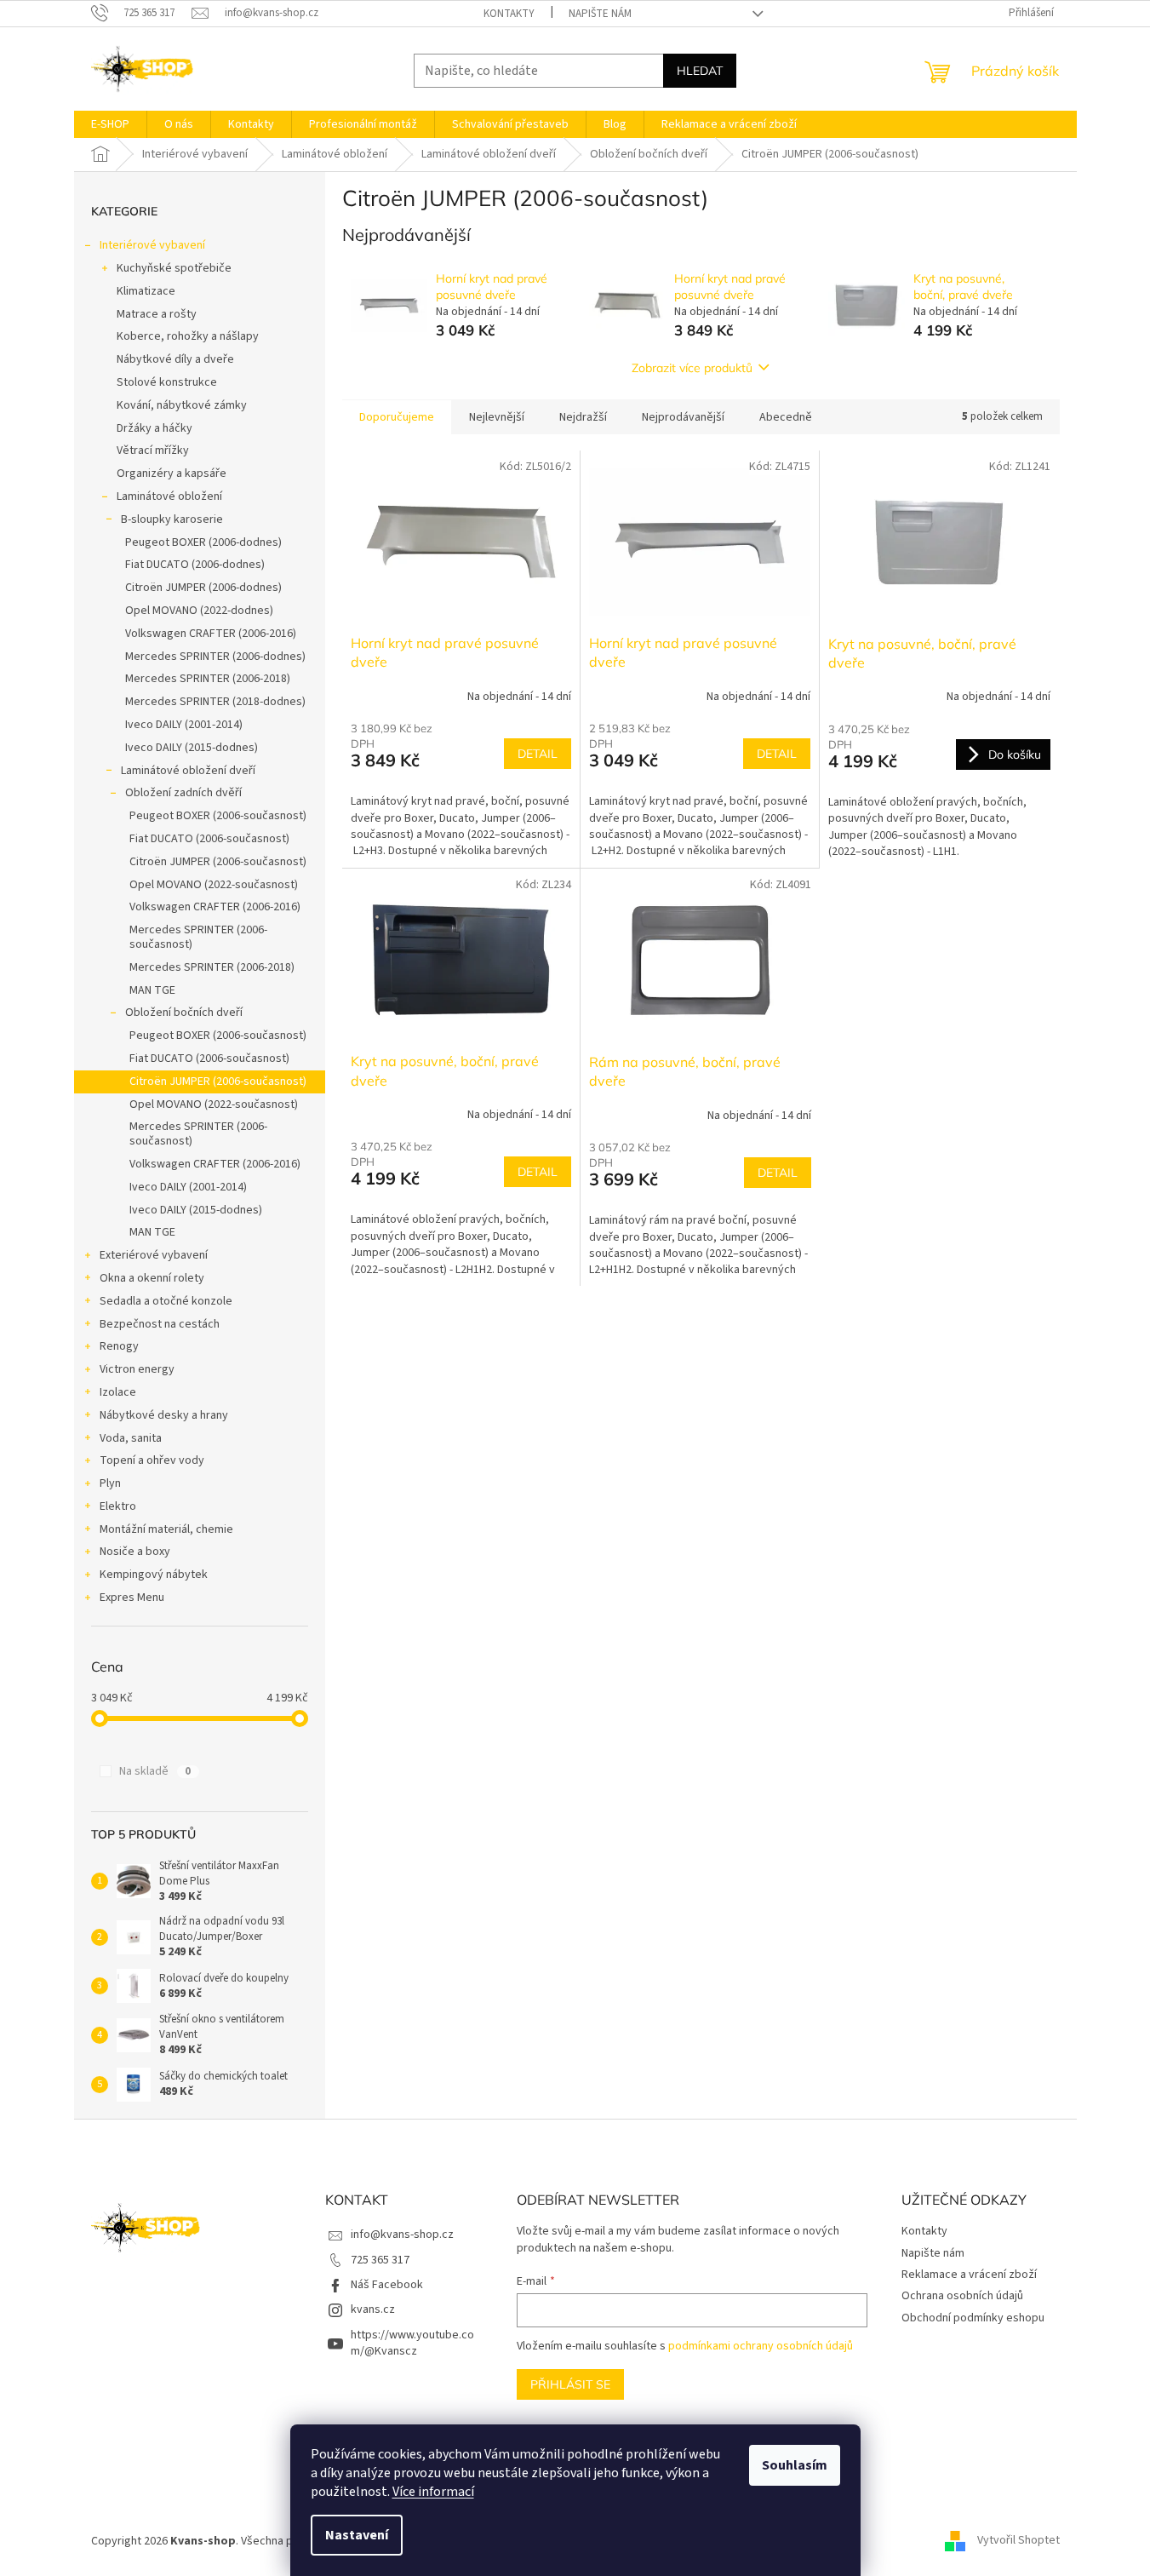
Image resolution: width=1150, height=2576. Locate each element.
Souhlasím (795, 2465)
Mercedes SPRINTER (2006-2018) (208, 679)
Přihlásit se (570, 2384)
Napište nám (600, 14)
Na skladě (155, 1771)
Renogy (119, 1346)
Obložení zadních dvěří (183, 793)
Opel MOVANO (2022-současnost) (214, 885)
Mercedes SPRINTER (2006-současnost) (198, 937)
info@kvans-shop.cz (402, 2235)
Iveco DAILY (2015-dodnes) (192, 748)
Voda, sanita (131, 1438)
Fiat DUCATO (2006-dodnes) (195, 565)
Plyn (110, 1483)
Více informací (433, 2492)
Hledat (700, 71)
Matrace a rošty (157, 314)
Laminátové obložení (169, 496)
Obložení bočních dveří (184, 1013)
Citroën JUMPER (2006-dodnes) (203, 588)
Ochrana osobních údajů (962, 2296)
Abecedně (786, 417)
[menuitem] (110, 124)
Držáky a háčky (154, 428)
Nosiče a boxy (135, 1552)
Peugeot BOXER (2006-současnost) (218, 816)
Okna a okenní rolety (152, 1278)
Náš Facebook (387, 2285)
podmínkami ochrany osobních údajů (761, 2346)
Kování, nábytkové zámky (182, 405)
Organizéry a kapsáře (172, 473)
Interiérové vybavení (152, 245)
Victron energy (137, 1369)
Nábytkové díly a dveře (175, 359)
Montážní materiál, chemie (166, 1529)
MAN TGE (152, 990)
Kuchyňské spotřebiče (174, 268)
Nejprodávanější (683, 417)
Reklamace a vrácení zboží (969, 2275)
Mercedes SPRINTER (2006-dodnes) (215, 657)
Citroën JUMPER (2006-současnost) (218, 862)
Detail (538, 754)
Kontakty (509, 14)
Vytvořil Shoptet (1018, 2541)
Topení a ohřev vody (152, 1460)
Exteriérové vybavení (154, 1255)
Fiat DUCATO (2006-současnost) (209, 839)
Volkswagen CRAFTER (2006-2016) (211, 634)
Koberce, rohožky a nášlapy (188, 336)
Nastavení (357, 2535)
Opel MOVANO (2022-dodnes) (199, 611)
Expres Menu (132, 1598)
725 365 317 (380, 2260)
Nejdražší (583, 417)
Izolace (118, 1392)
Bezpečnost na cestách (160, 1324)
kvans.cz (373, 2309)
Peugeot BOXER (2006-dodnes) (203, 542)
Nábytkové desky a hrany (164, 1415)
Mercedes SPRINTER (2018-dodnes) (215, 702)
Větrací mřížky (153, 450)
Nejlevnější (497, 417)
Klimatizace (146, 291)
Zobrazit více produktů (692, 368)
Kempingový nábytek (154, 1575)
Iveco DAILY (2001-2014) (184, 725)
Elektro (118, 1506)
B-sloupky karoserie (172, 519)
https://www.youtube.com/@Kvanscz (412, 2343)
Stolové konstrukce (167, 382)
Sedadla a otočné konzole (166, 1301)
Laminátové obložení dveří (188, 771)
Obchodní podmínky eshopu (973, 2318)
